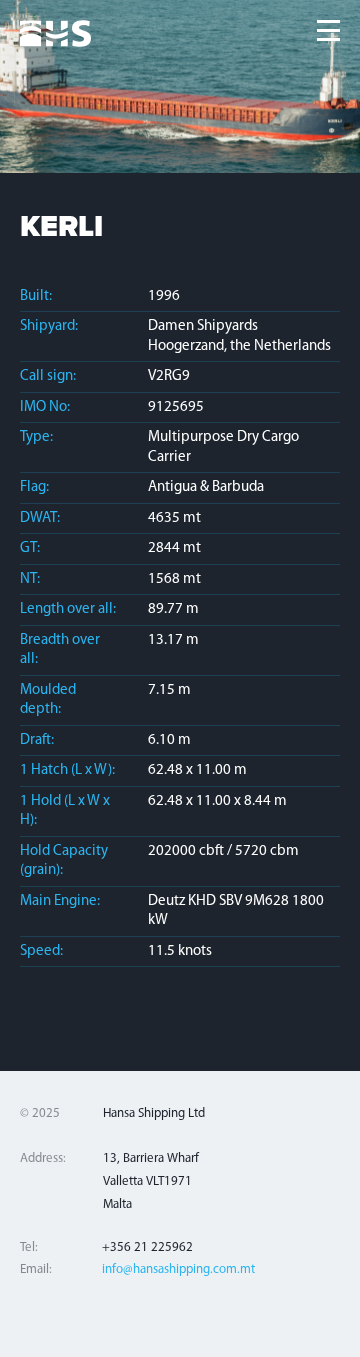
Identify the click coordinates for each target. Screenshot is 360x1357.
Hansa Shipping (56, 35)
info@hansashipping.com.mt (178, 1269)
